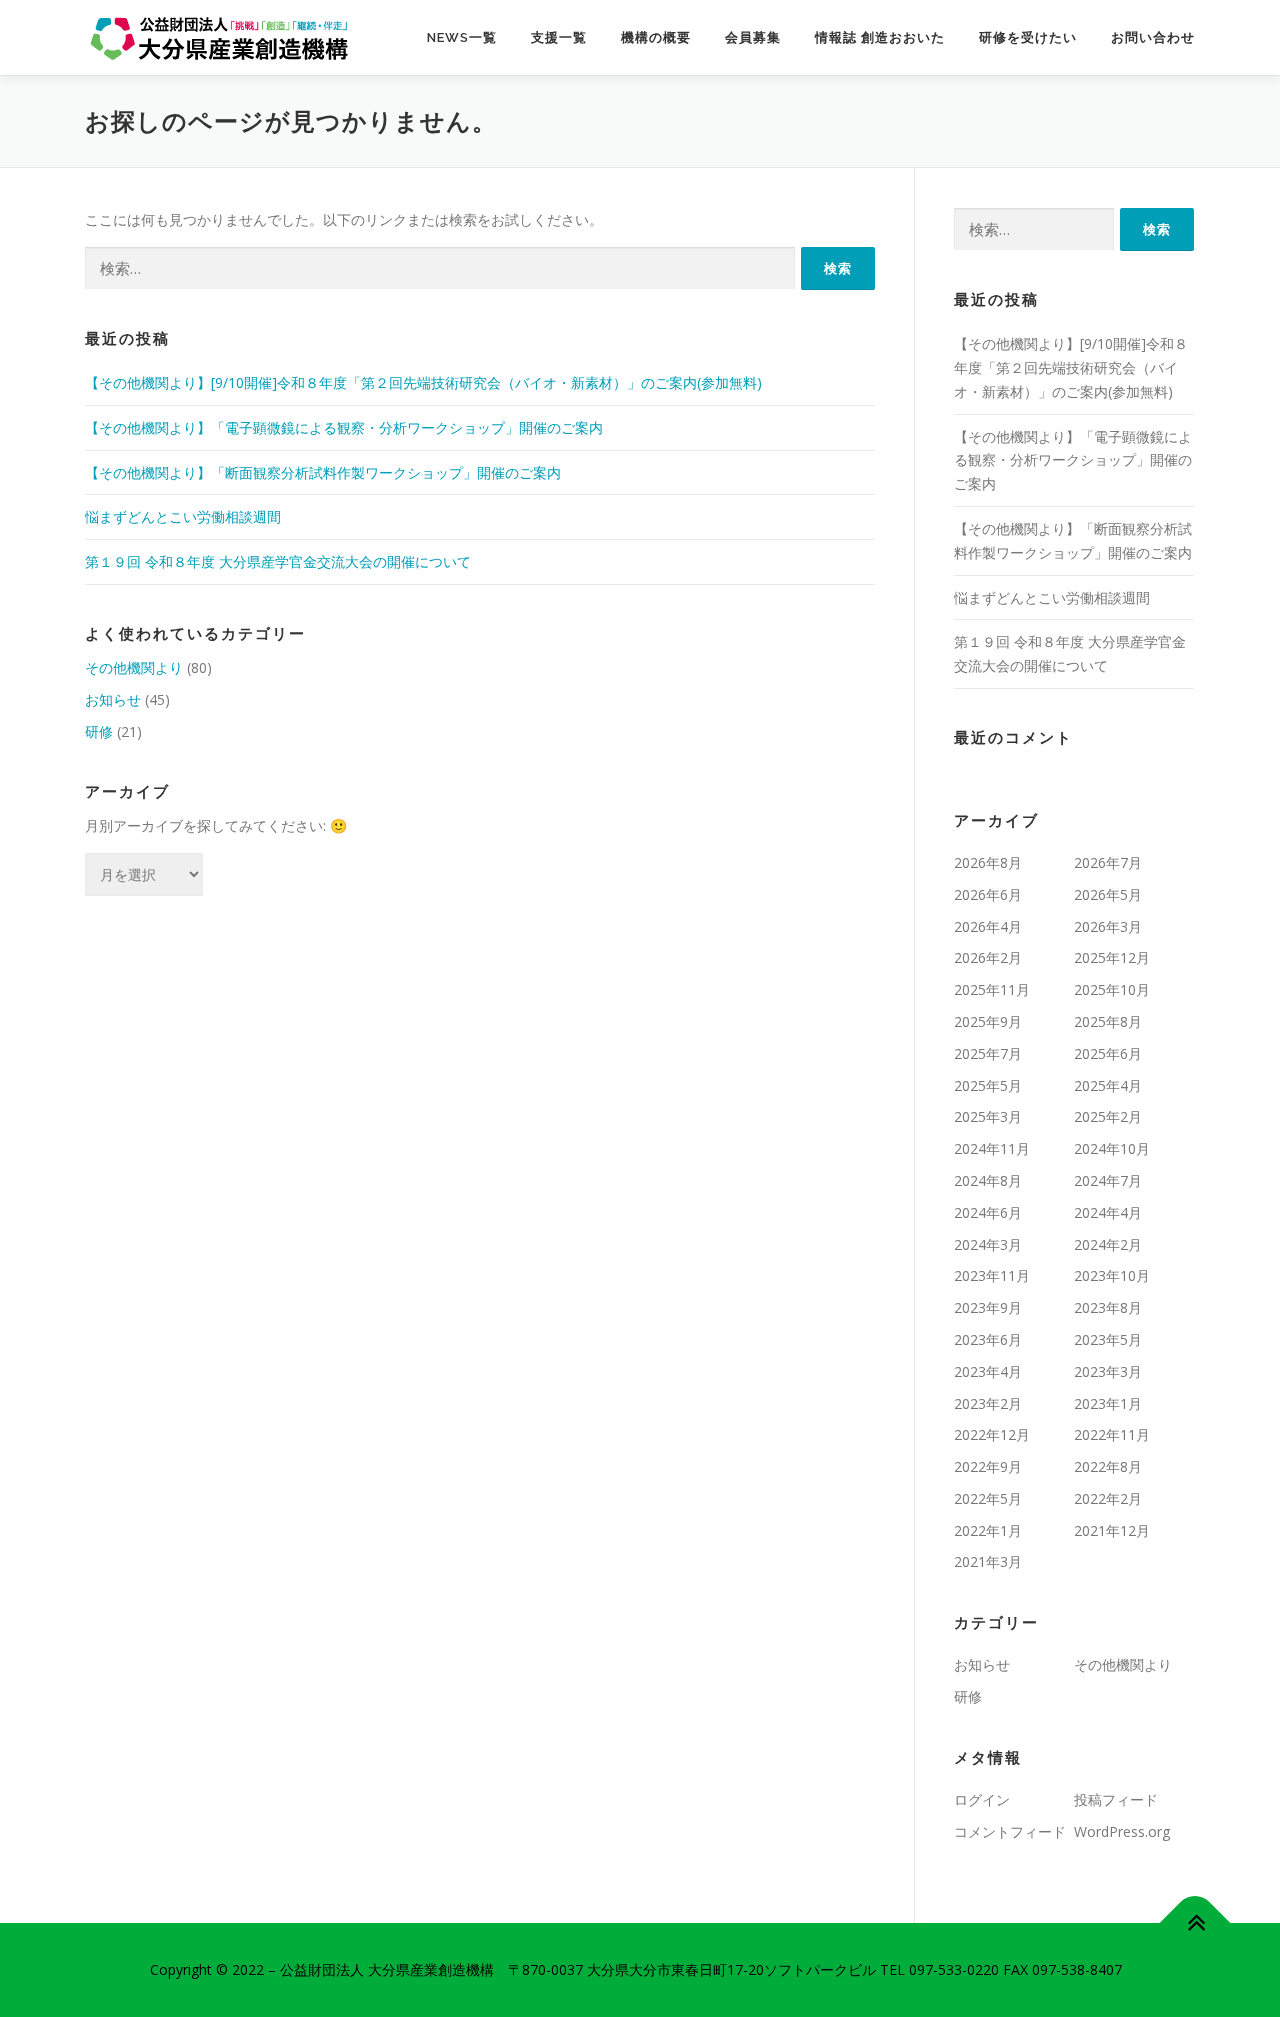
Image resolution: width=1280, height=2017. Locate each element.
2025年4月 (1108, 1085)
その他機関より (134, 667)
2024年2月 (1108, 1244)
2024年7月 (1108, 1180)
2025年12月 (1112, 957)
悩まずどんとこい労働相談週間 (183, 516)
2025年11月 (992, 989)
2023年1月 (1108, 1403)
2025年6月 (1108, 1053)
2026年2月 (988, 957)
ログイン (982, 1799)
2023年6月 (988, 1339)
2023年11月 (992, 1275)
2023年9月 (988, 1307)
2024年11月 (992, 1148)
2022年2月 (1108, 1498)
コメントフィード (1010, 1831)
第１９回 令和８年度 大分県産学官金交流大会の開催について (278, 561)
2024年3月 (988, 1244)
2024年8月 (988, 1180)
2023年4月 (988, 1371)
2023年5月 (1108, 1339)
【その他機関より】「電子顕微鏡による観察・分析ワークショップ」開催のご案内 (344, 427)
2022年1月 (988, 1530)
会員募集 (753, 37)
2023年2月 (988, 1403)
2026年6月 (988, 894)
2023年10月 (1112, 1275)
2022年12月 (992, 1434)
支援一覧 (559, 37)
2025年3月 (988, 1116)
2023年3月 (1108, 1371)
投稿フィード (1116, 1799)
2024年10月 (1112, 1148)
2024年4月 (1108, 1212)
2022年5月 (988, 1498)
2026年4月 (988, 926)
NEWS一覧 (462, 37)
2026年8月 (988, 862)
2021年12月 (1112, 1530)
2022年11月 (1112, 1434)
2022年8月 (1108, 1466)
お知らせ (113, 699)
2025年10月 (1112, 989)
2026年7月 (1108, 862)
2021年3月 (988, 1561)
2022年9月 (988, 1466)
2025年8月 (1108, 1021)
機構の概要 (656, 37)
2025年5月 (988, 1085)
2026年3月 (1108, 926)
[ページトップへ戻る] (1195, 1923)
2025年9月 (988, 1021)
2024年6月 (988, 1212)
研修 (99, 731)
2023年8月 (1108, 1307)
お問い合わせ (1153, 37)
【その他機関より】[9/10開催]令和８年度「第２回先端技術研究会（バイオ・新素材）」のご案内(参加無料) (423, 382)
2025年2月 (1108, 1116)
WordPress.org (1122, 1831)
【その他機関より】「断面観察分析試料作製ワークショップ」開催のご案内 (323, 472)
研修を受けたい (1028, 37)
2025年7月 (988, 1053)
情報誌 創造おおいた (880, 37)
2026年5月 (1108, 894)
